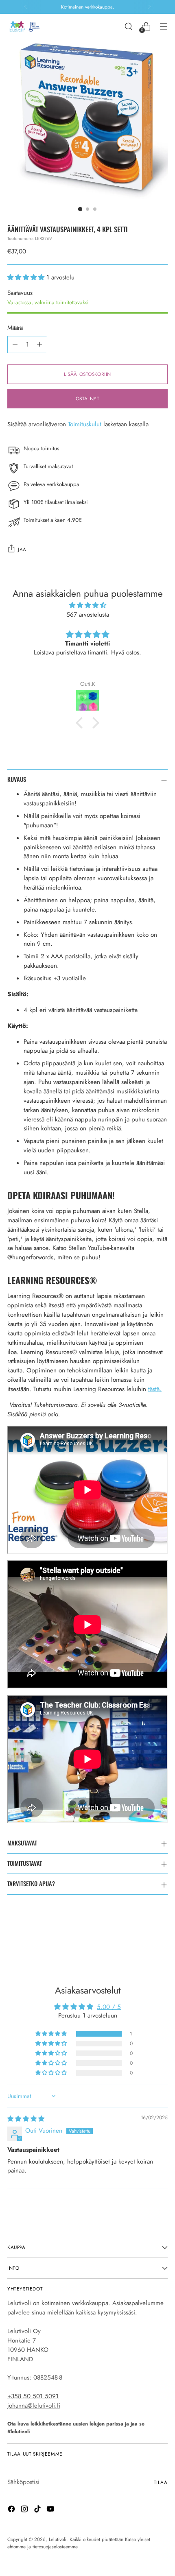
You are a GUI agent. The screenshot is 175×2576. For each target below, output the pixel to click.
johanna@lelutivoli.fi (34, 2406)
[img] (87, 605)
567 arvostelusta (88, 615)
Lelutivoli (58, 2539)
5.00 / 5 (109, 2007)
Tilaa (161, 2482)
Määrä (15, 328)
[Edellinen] (26, 7)
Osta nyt (88, 398)
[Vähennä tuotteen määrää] (15, 345)
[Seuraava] (149, 7)
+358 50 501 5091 (33, 2396)
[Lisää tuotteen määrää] (39, 345)
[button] (27, 277)
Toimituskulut (85, 424)
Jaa (22, 549)
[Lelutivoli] (26, 26)
